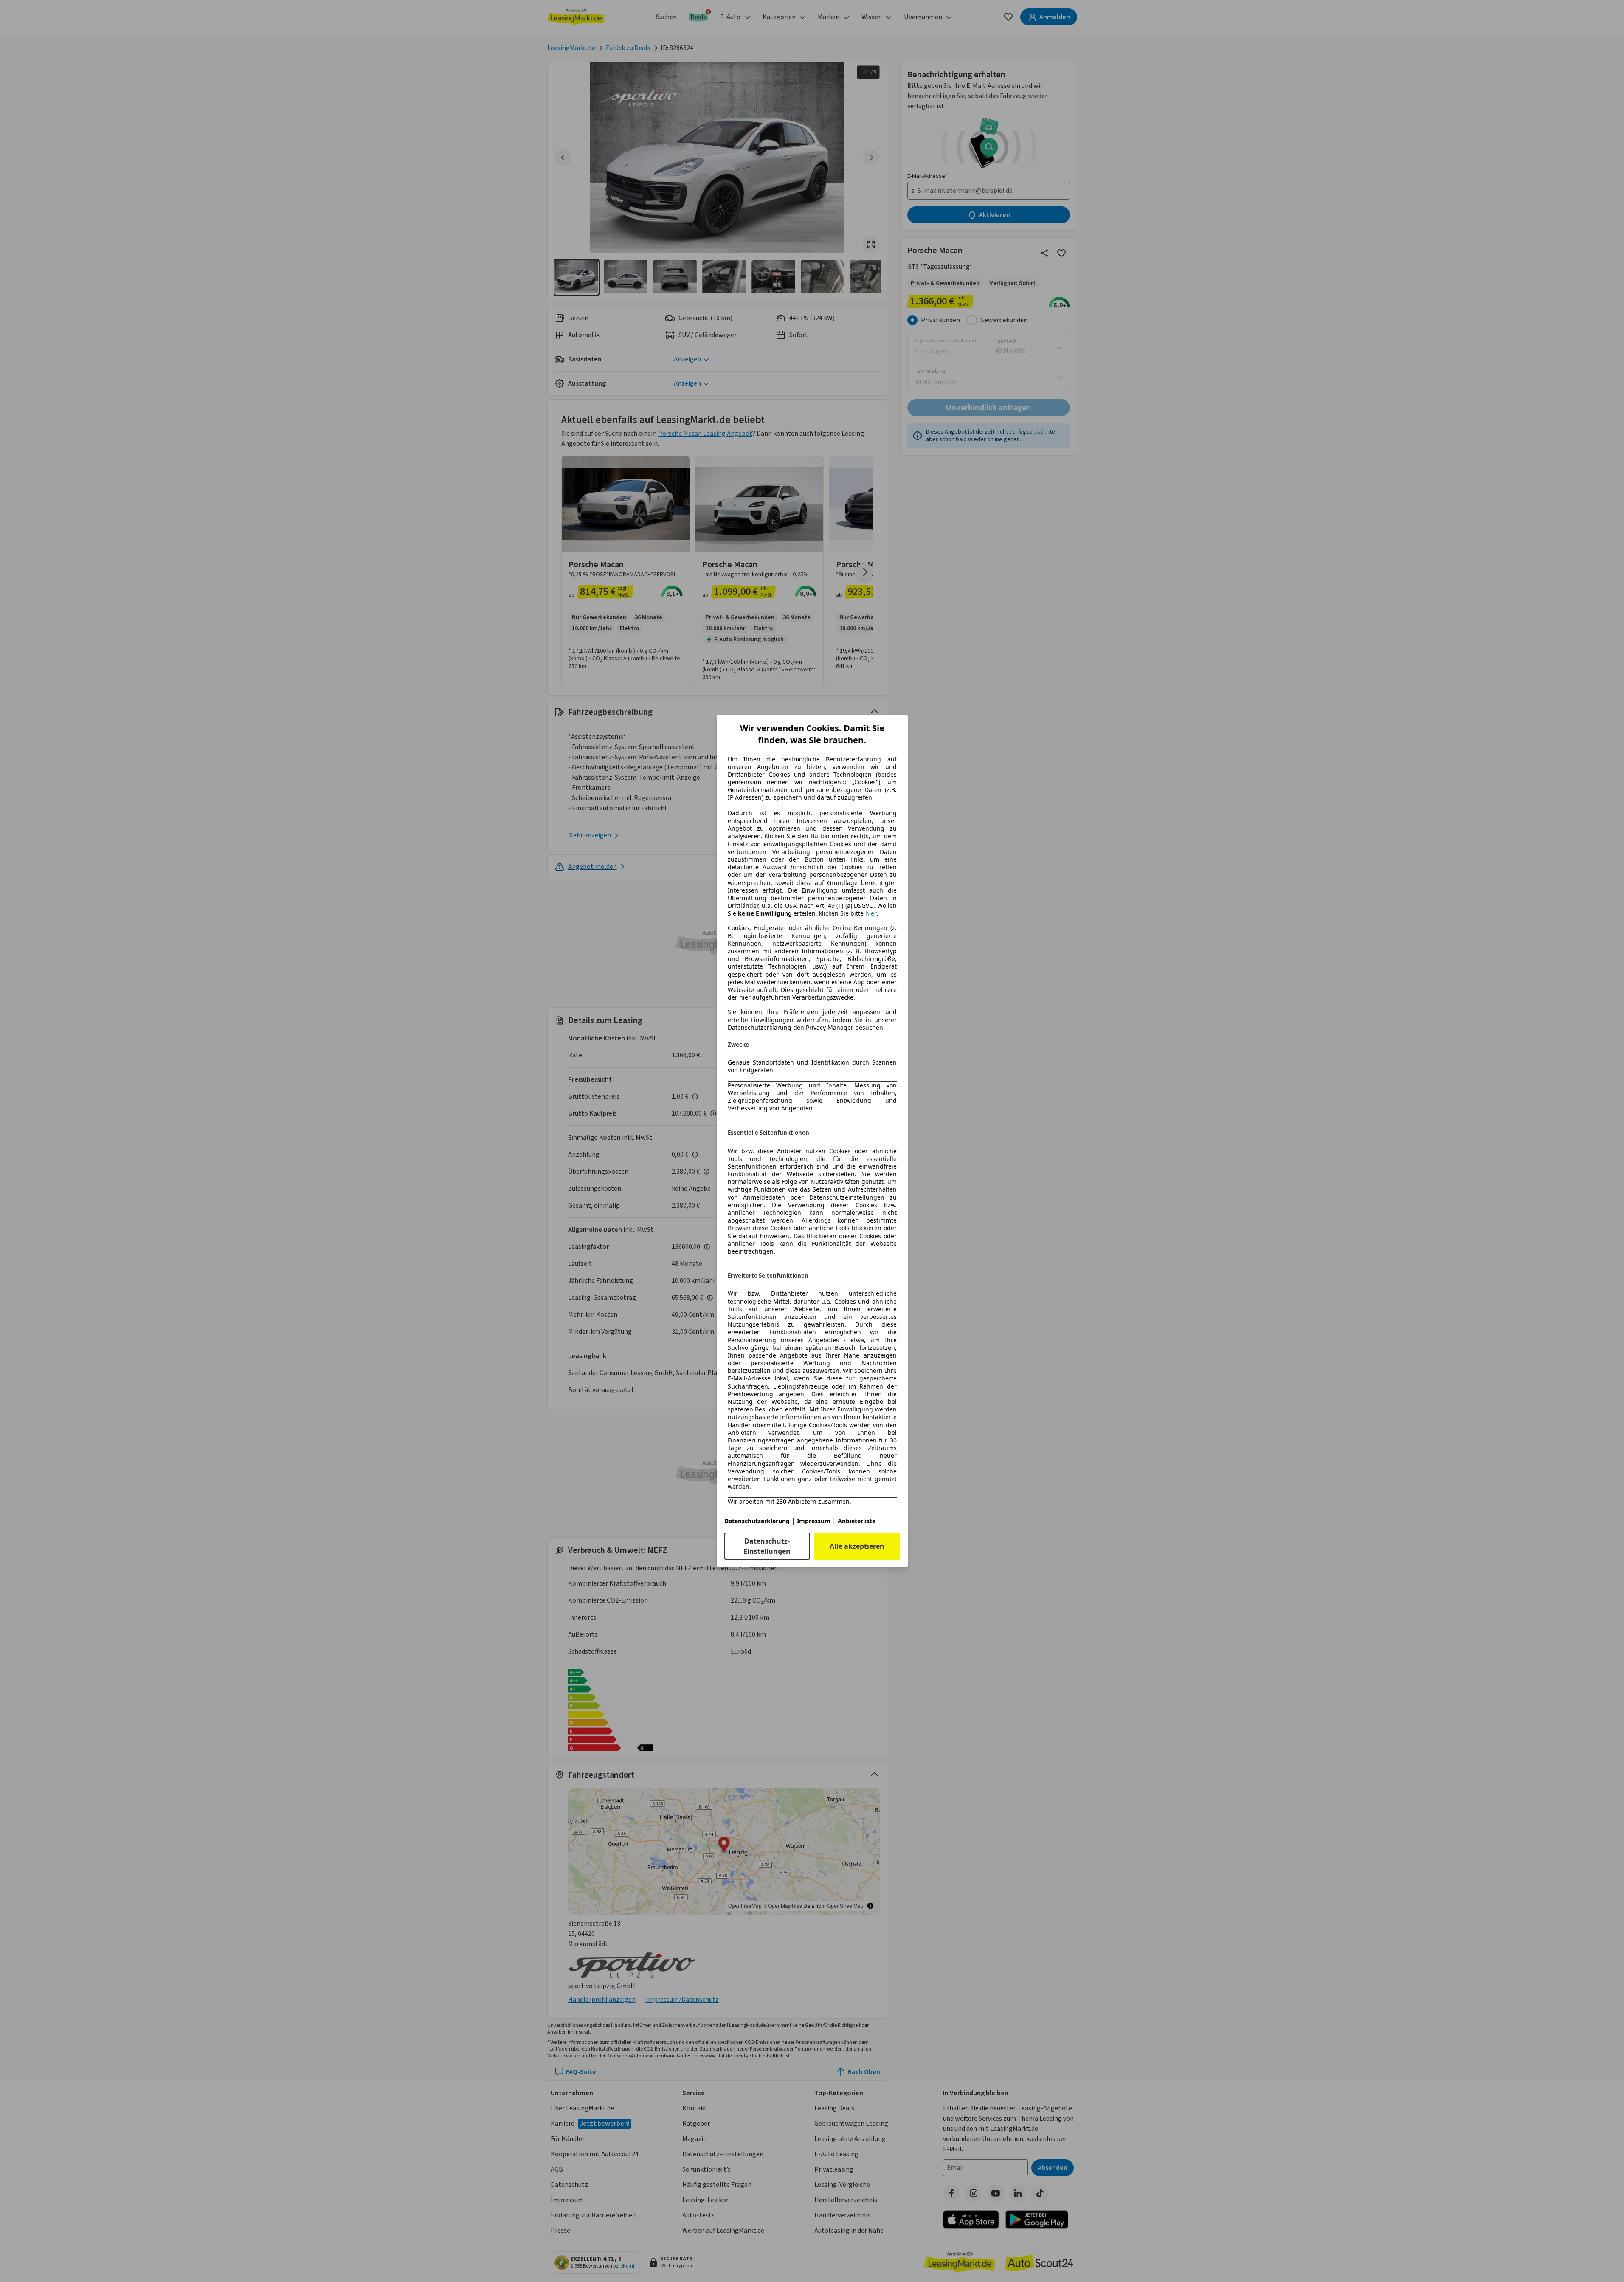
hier (871, 913)
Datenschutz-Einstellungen (767, 1546)
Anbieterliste (857, 1521)
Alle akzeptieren (857, 1546)
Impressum (814, 1521)
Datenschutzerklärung (757, 1521)
